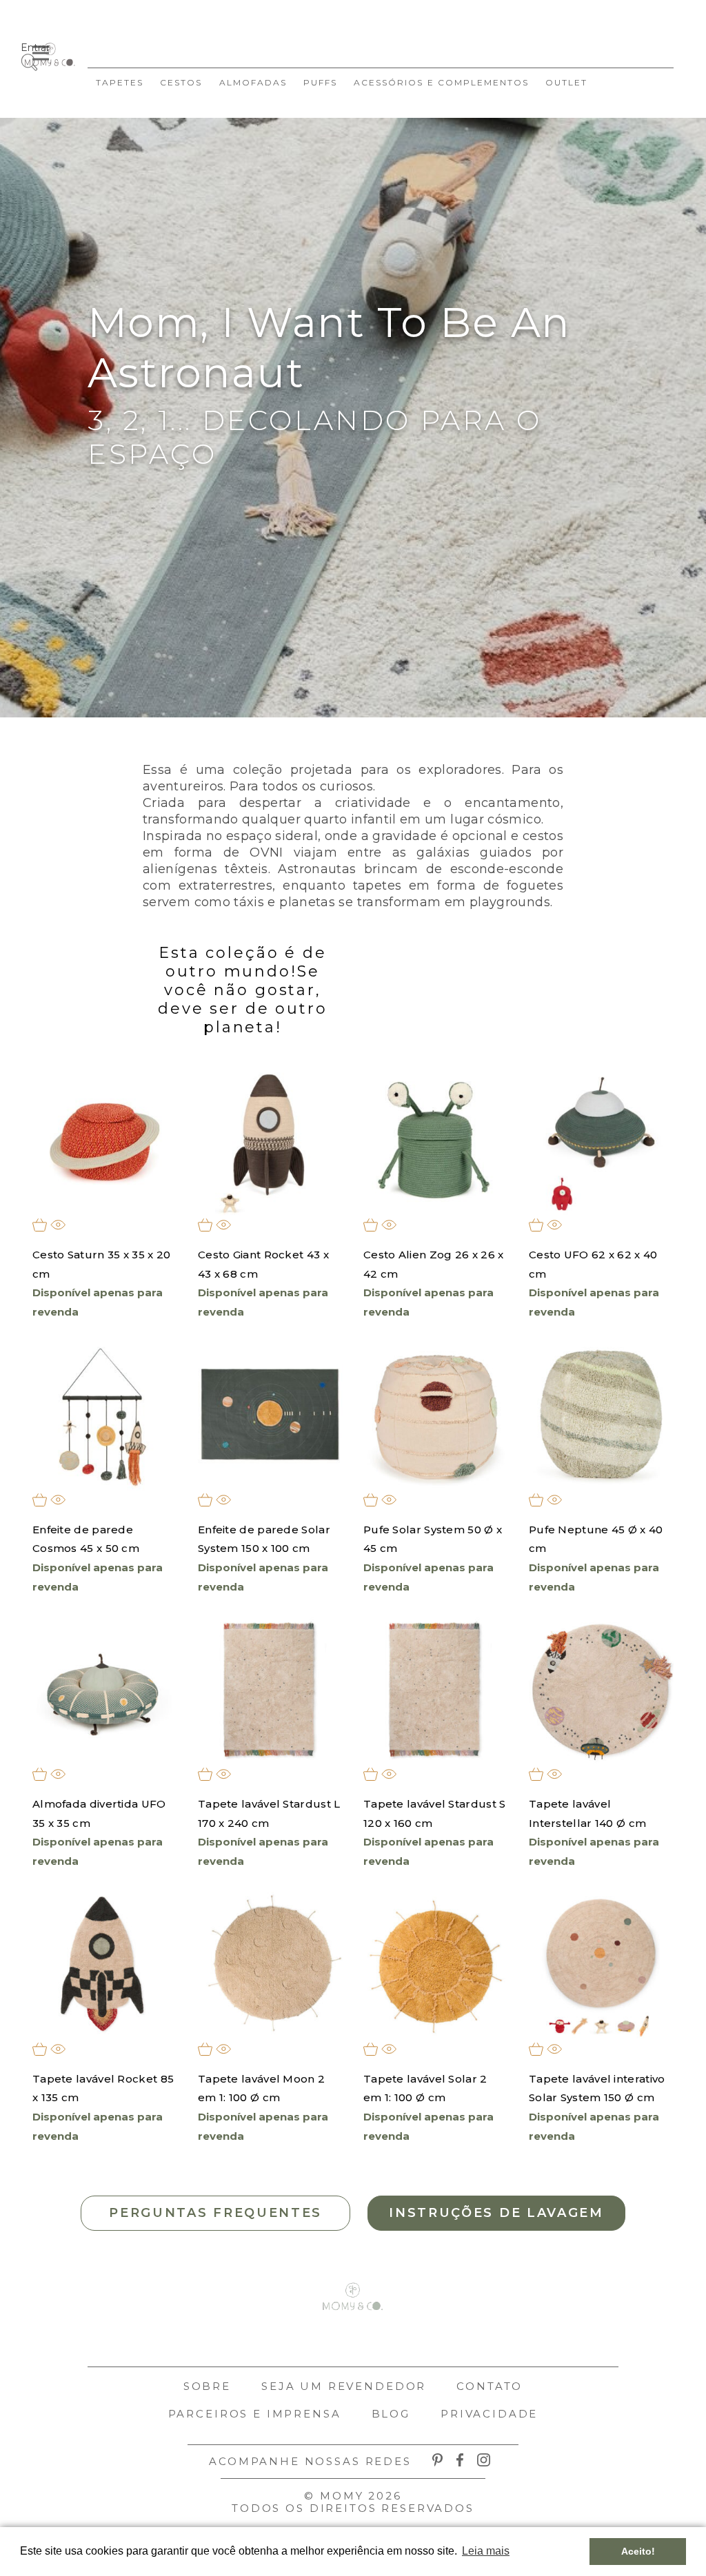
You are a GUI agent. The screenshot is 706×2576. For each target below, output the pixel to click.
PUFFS (320, 82)
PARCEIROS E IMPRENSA (255, 2414)
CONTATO (490, 2386)
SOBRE (207, 2386)
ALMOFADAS (253, 82)
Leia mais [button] (486, 2551)
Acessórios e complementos (441, 82)
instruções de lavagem (496, 2213)
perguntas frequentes (215, 2213)
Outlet (566, 82)
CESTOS (181, 82)
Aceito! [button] (638, 2551)
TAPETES (120, 82)
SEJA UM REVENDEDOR (344, 2386)
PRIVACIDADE (489, 2414)
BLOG (391, 2414)
